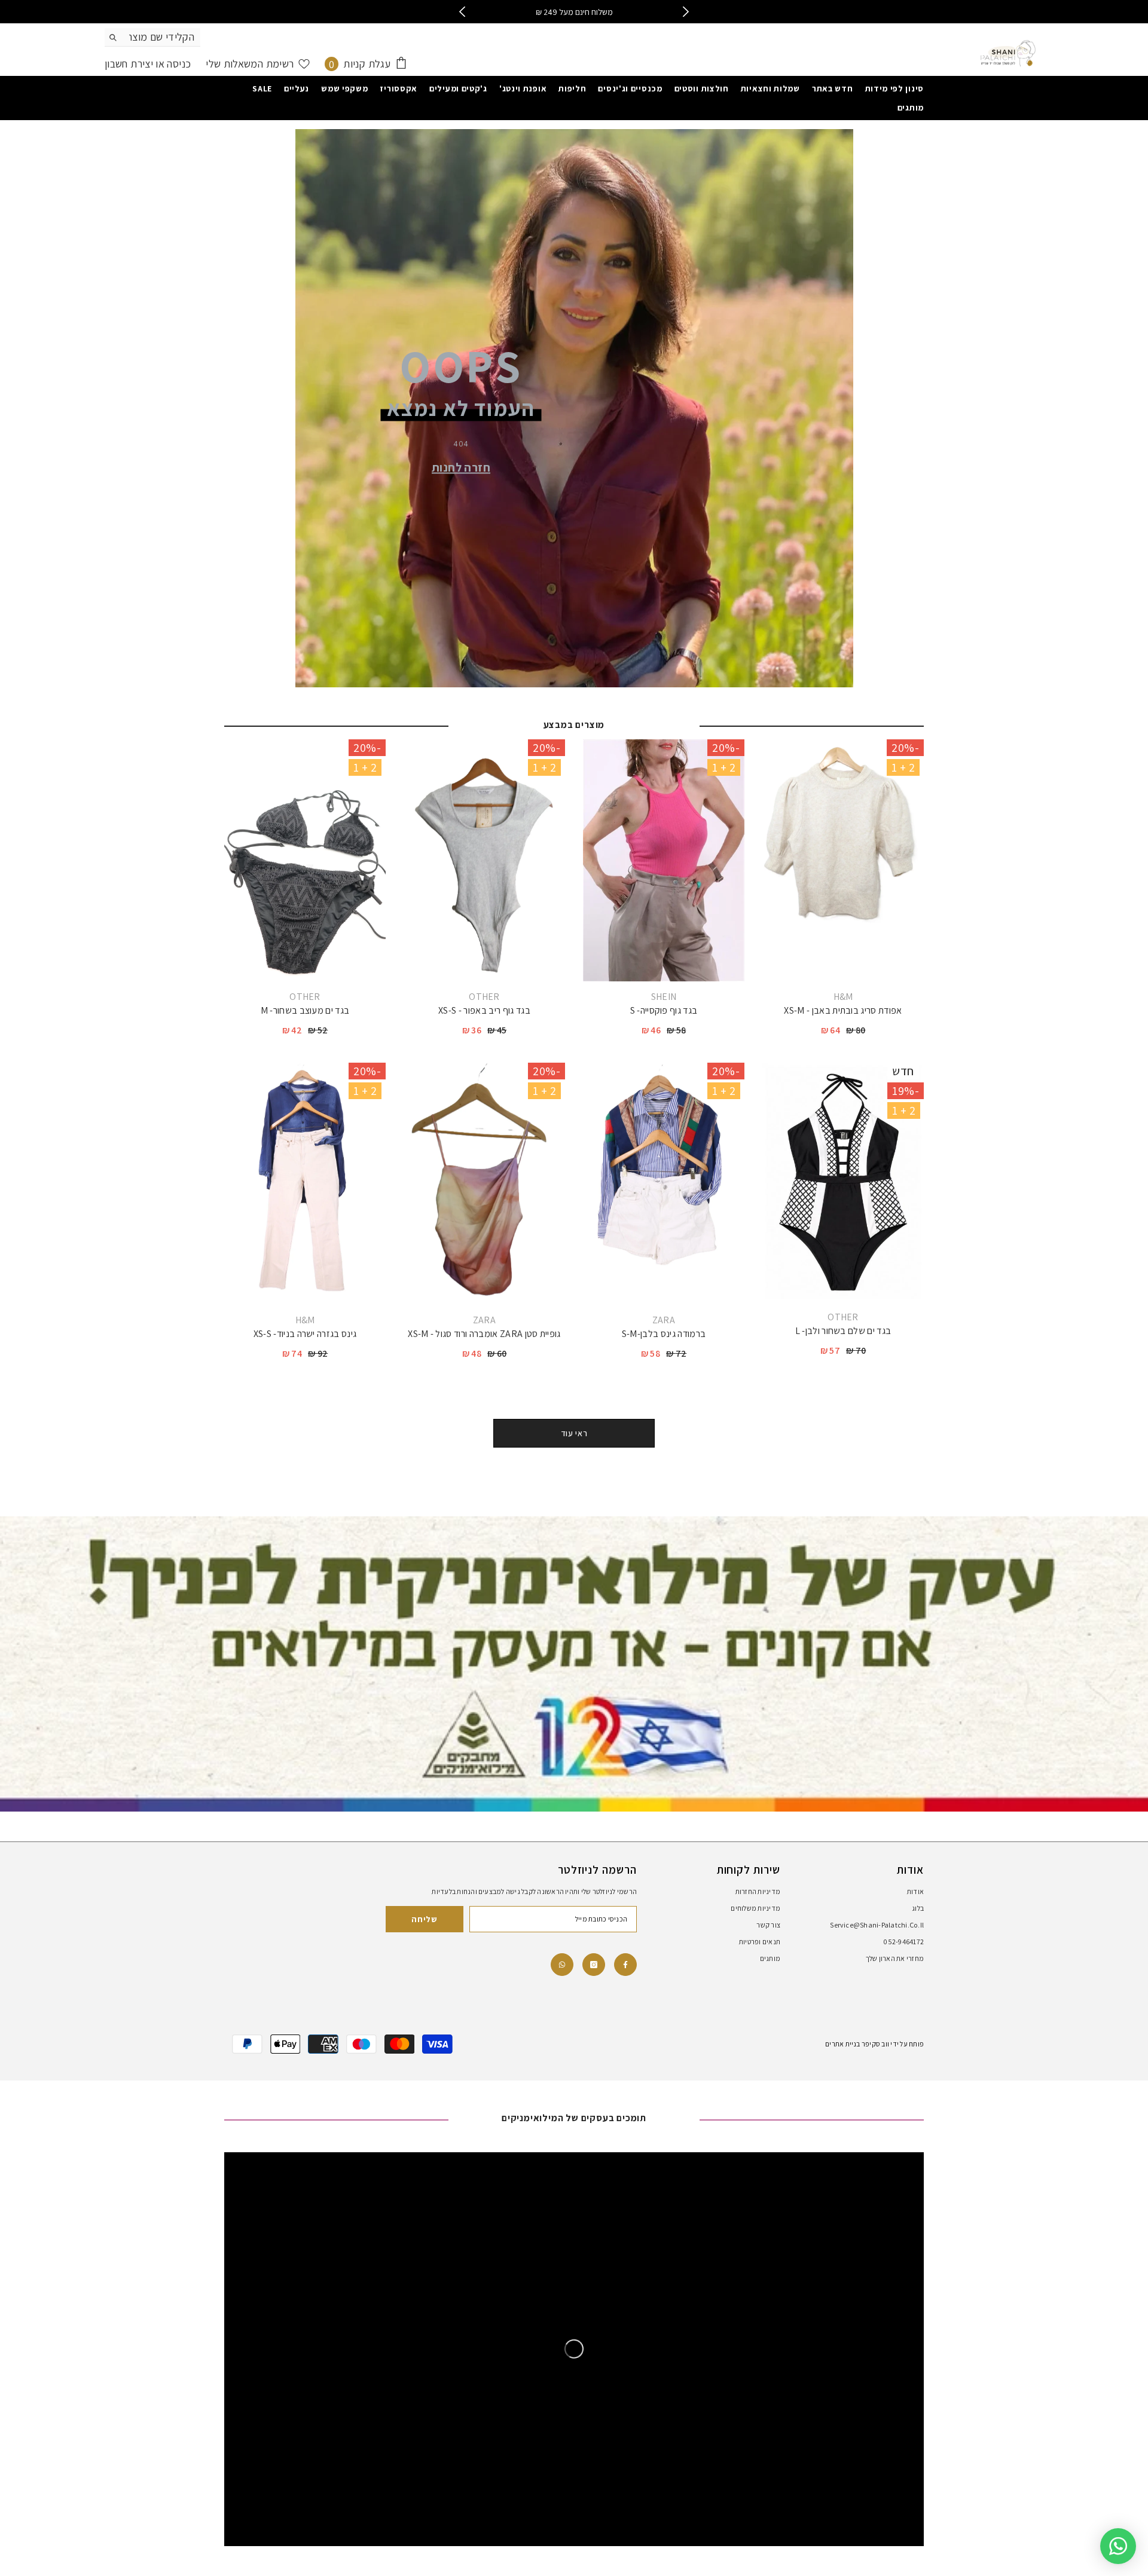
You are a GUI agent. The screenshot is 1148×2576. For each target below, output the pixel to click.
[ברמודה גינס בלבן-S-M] (664, 1184)
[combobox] (162, 37)
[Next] (686, 12)
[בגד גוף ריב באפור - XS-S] (484, 860)
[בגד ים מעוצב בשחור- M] (305, 860)
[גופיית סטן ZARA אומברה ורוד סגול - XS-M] (484, 1184)
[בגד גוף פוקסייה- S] (664, 860)
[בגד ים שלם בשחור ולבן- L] (843, 1182)
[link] (562, 1965)
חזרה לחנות (461, 467)
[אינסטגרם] (594, 1965)
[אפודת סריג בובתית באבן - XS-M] (843, 860)
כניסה (178, 64)
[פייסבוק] (625, 1965)
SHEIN (664, 997)
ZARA (664, 1320)
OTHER (484, 997)
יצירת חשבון (129, 64)
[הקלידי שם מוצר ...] (152, 37)
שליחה (425, 1919)
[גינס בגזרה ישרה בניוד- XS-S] (305, 1184)
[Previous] (462, 12)
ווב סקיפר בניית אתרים (857, 2044)
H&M (843, 997)
